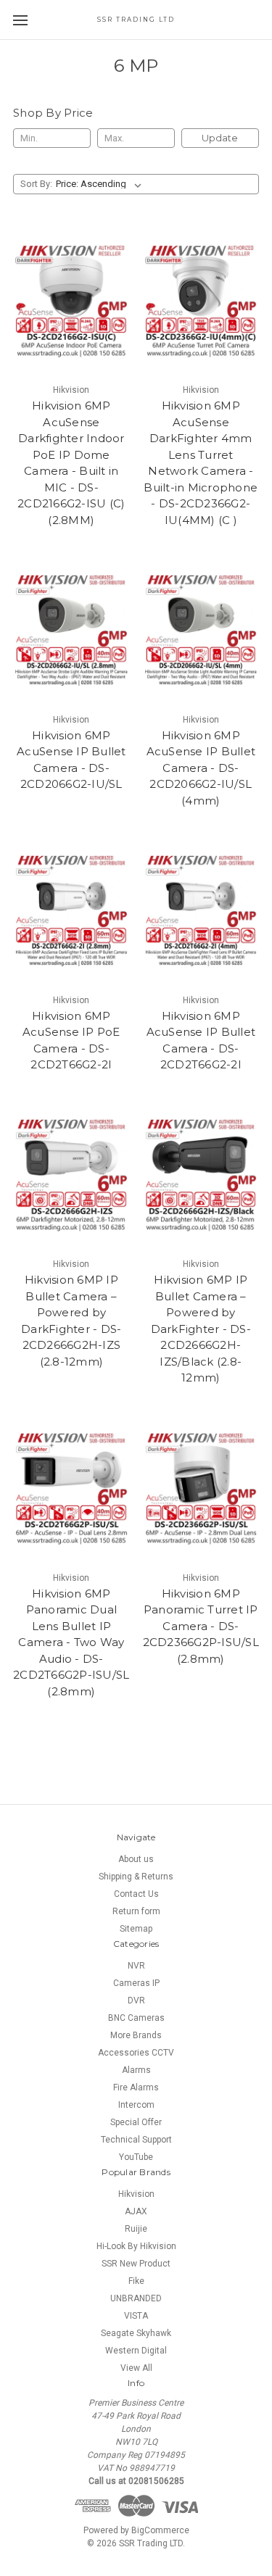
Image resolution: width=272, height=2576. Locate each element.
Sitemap (136, 1929)
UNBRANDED (136, 2298)
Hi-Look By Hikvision (136, 2246)
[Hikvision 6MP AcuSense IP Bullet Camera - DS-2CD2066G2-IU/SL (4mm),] (201, 631)
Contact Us (136, 1894)
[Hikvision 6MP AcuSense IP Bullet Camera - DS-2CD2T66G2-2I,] (201, 911)
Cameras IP (136, 1983)
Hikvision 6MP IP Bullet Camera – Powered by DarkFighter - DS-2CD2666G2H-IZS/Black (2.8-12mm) (201, 1329)
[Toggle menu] (20, 20)
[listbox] (102, 184)
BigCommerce (160, 2530)
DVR (136, 2000)
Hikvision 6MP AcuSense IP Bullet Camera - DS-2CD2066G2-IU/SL (71, 760)
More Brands (136, 2035)
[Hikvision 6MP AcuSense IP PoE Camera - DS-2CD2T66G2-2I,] (71, 911)
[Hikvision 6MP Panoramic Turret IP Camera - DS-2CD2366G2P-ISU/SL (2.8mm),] (201, 1489)
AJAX (136, 2211)
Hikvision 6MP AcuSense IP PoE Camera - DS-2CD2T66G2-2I (71, 1040)
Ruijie (136, 2229)
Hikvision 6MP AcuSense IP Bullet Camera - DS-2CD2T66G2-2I (201, 1040)
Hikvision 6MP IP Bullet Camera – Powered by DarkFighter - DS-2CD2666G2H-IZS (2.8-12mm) (71, 1321)
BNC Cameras (136, 2018)
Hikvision (136, 2194)
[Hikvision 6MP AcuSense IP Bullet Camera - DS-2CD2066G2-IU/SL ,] (71, 631)
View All (136, 2368)
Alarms (136, 2070)
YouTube (136, 2157)
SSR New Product (136, 2264)
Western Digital (136, 2351)
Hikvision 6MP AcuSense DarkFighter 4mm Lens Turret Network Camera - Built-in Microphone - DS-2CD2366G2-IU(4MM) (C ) (201, 463)
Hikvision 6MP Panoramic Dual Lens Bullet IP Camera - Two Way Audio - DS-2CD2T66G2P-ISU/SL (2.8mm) (71, 1642)
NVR (136, 1966)
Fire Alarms (136, 2087)
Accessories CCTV (136, 2053)
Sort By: (36, 184)
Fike (136, 2281)
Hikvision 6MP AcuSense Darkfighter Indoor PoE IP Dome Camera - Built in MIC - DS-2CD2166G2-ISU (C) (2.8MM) (71, 463)
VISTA (136, 2316)
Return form (136, 1911)
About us (136, 1859)
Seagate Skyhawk (136, 2333)
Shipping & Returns (136, 1877)
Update (220, 138)
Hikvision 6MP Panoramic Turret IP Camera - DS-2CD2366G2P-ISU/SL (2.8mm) (201, 1626)
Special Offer (136, 2122)
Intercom (136, 2105)
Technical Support (136, 2140)
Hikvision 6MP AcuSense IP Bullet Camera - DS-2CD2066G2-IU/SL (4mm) (201, 768)
